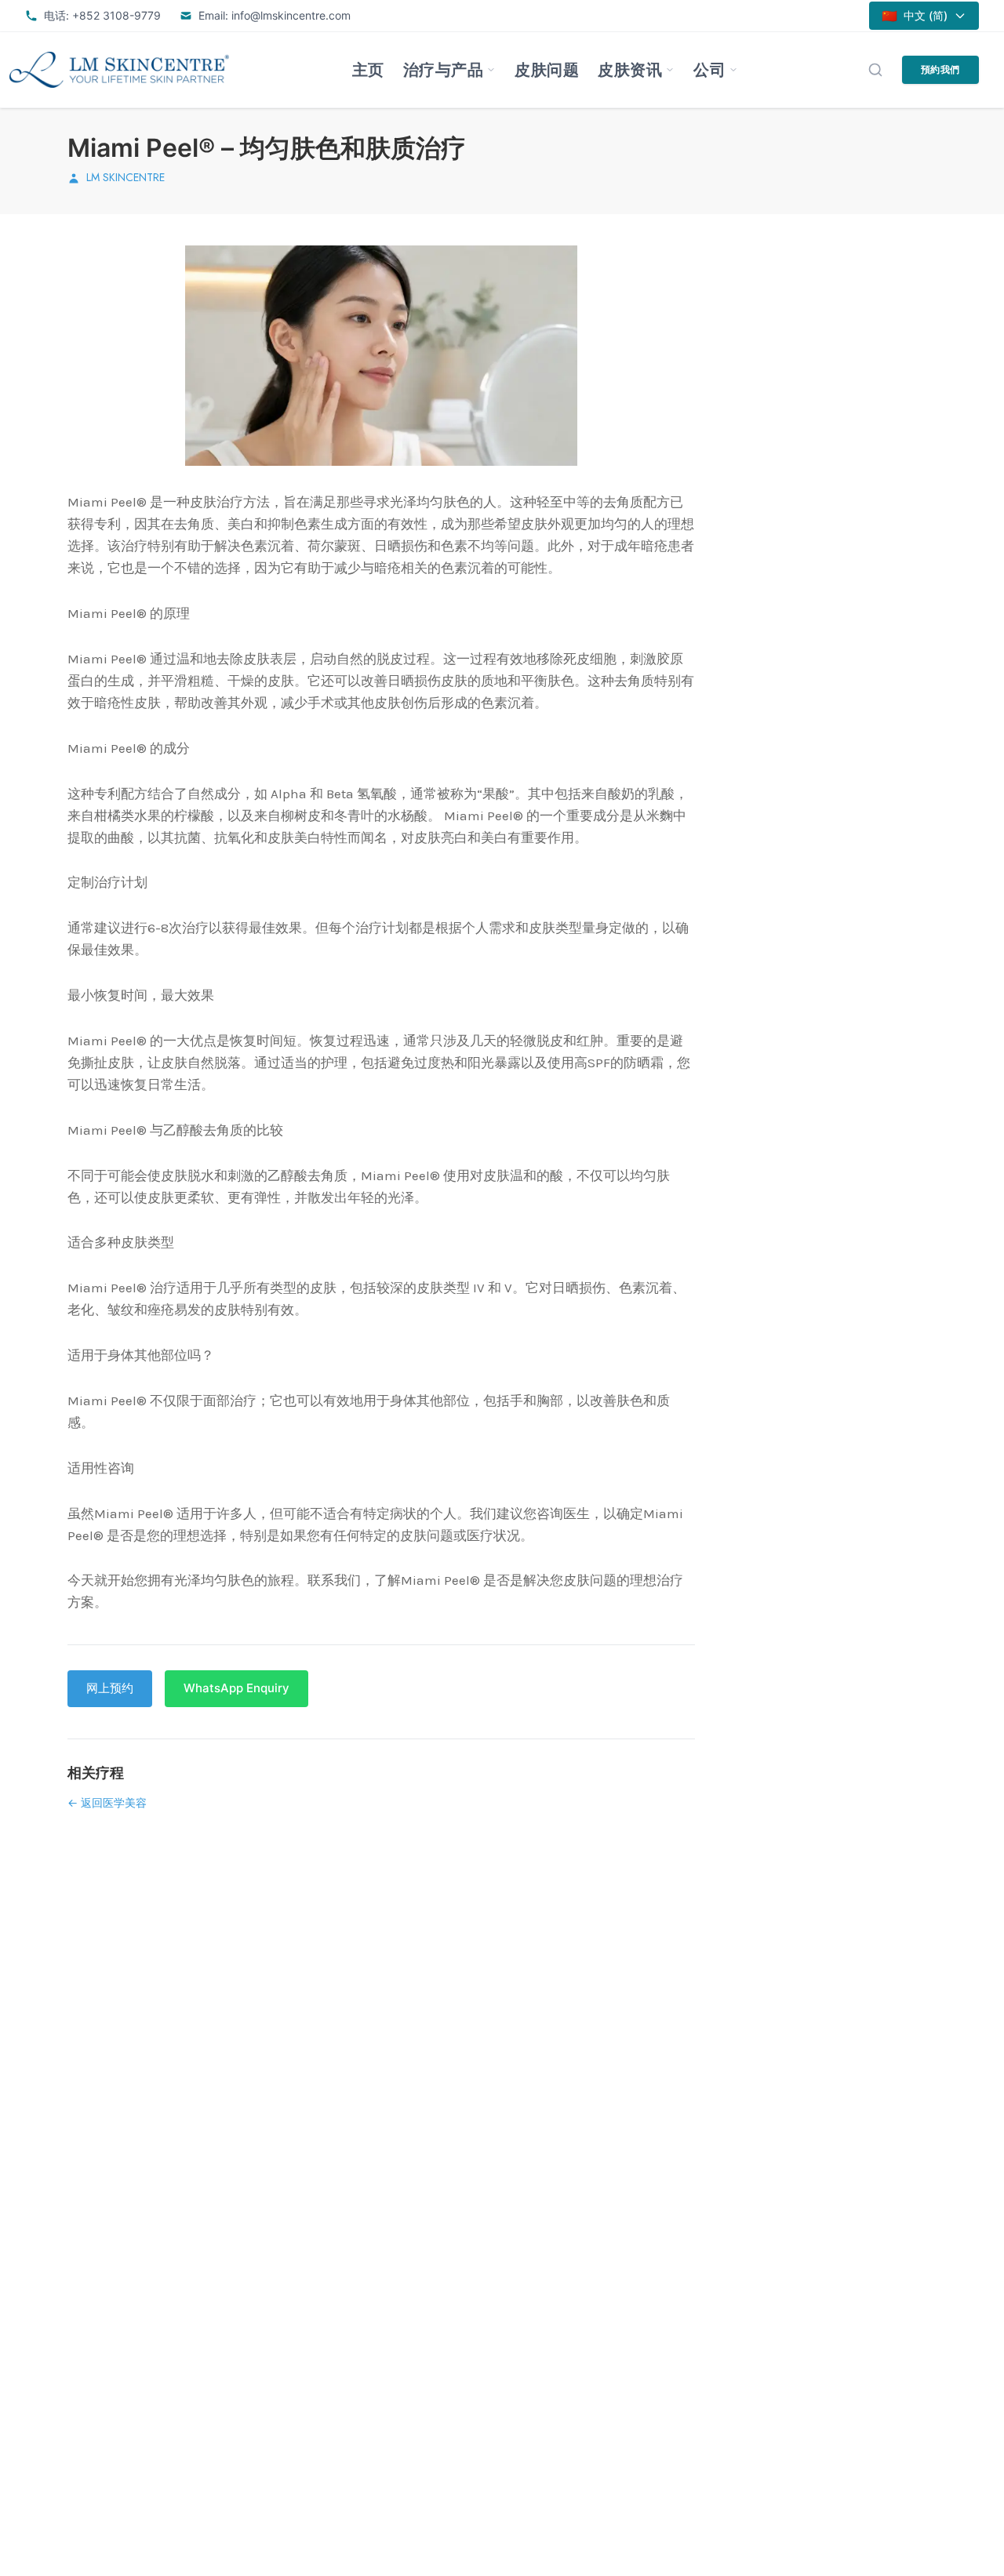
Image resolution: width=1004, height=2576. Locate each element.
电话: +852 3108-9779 (102, 15)
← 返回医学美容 (107, 1802)
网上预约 (110, 1688)
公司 (709, 70)
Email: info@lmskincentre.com (275, 15)
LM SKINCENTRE (125, 177)
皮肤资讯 (630, 70)
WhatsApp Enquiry (236, 1688)
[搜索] (875, 70)
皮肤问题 (547, 70)
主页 (368, 70)
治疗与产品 (444, 70)
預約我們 (940, 69)
